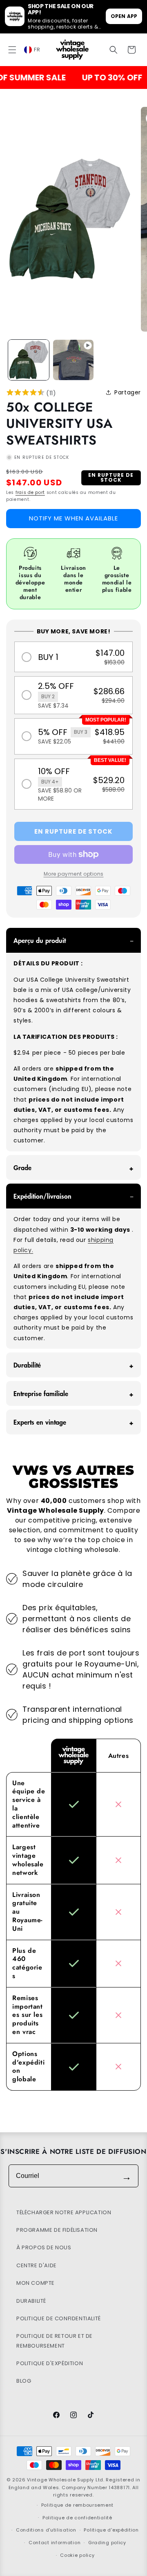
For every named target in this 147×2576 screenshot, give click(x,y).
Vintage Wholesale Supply (60, 2480)
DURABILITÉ (31, 2301)
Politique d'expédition (111, 2530)
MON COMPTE (36, 2283)
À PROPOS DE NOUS (44, 2247)
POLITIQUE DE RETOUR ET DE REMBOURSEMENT (55, 2341)
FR (37, 50)
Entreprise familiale (41, 1393)
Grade (22, 1167)
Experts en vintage (40, 1422)
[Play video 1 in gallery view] (73, 360)
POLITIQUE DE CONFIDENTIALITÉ (59, 2318)
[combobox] (37, 49)
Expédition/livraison (42, 1196)
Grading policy (107, 2543)
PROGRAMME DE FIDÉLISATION (57, 2230)
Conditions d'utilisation (46, 2530)
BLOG (24, 2381)
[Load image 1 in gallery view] (29, 360)
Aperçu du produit (40, 940)
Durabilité (27, 1365)
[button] (12, 50)
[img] (26, 394)
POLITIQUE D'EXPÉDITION (50, 2363)
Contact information (55, 2543)
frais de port (30, 492)
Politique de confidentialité (77, 2518)
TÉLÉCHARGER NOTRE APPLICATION (64, 2212)
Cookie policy (77, 2555)
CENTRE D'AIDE (37, 2265)
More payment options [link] (74, 874)
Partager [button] (128, 392)
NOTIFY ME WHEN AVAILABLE (73, 518)
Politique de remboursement (77, 2505)
